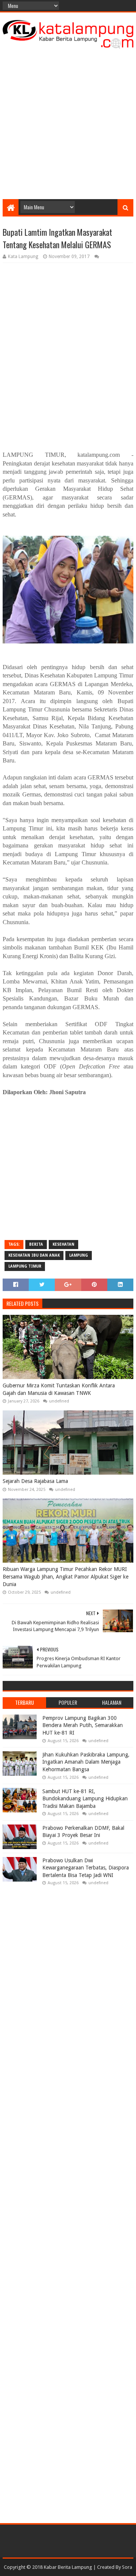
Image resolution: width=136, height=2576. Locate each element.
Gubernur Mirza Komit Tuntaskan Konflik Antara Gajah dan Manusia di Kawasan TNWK (59, 1389)
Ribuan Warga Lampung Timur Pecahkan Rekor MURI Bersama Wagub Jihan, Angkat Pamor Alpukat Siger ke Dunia (66, 1576)
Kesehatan (63, 1244)
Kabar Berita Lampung (68, 2567)
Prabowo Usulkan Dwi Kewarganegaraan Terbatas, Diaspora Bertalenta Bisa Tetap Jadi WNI (86, 1868)
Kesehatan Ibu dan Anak (34, 1255)
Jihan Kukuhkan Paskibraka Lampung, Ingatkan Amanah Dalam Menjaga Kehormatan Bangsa (86, 1762)
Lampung (79, 1255)
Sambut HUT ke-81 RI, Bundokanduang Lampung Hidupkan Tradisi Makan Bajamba (85, 1799)
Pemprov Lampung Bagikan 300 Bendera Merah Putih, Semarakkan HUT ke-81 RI (83, 1725)
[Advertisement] (68, 124)
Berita (36, 1244)
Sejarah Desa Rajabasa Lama (35, 1481)
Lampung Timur (25, 1266)
